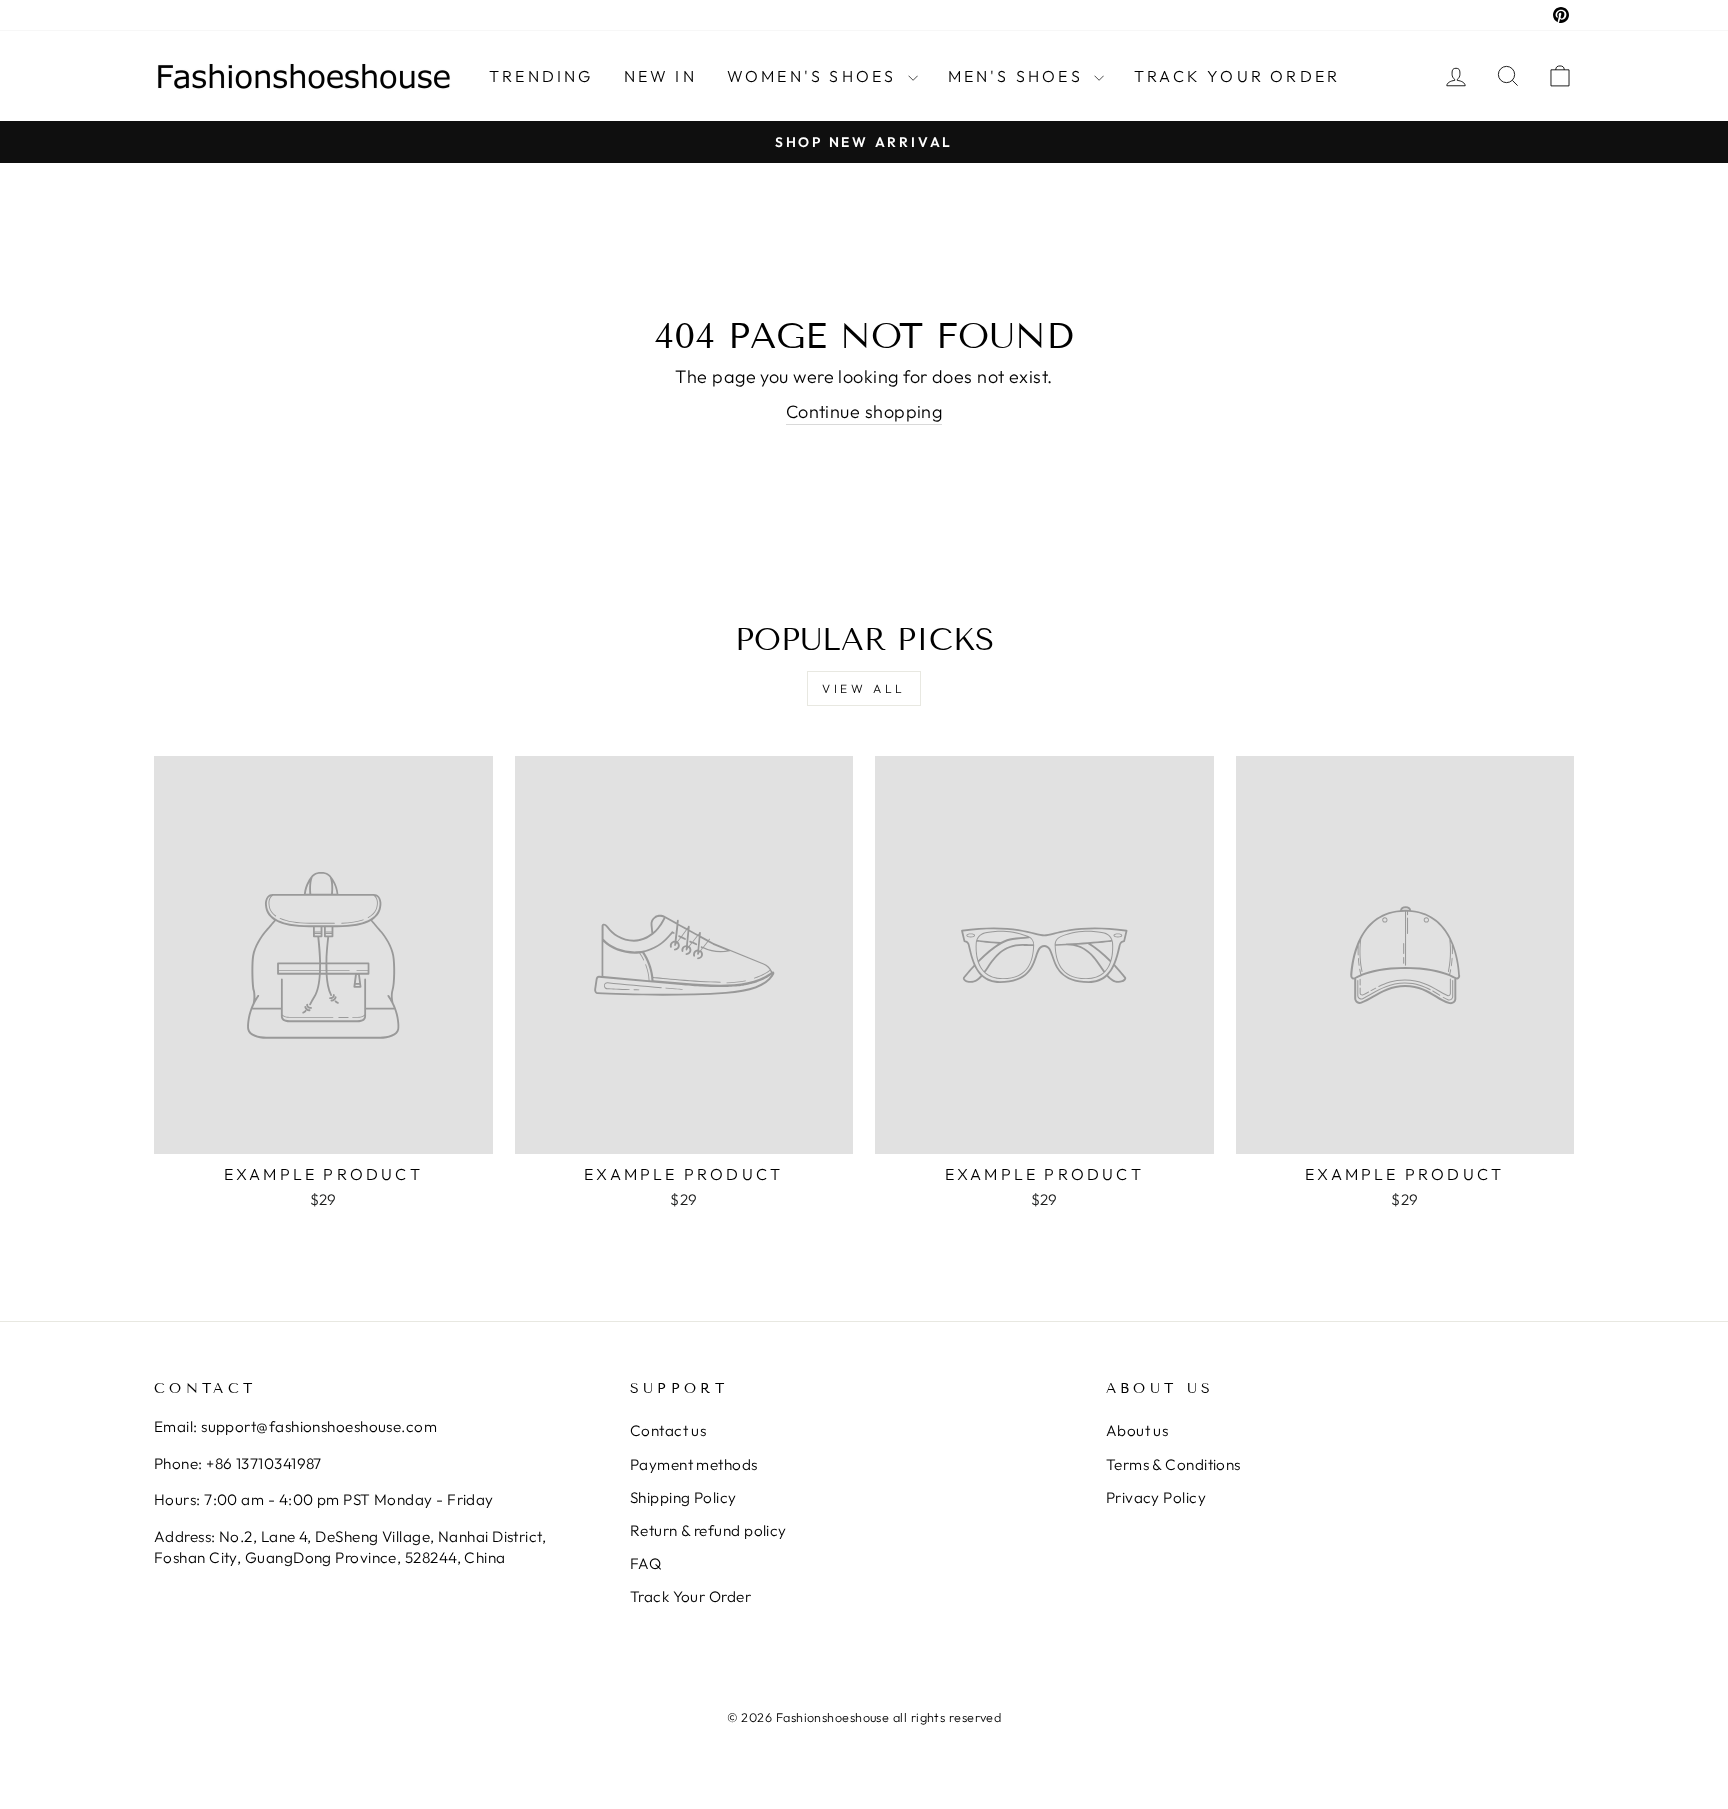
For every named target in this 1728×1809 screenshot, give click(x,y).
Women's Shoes (815, 76)
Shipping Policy (683, 1497)
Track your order (1237, 76)
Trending (541, 76)
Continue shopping (864, 411)
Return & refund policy (708, 1530)
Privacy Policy (1156, 1497)
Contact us (668, 1430)
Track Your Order (690, 1596)
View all (864, 688)
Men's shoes (1018, 76)
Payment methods (694, 1464)
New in (660, 76)
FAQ (645, 1563)
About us (1137, 1430)
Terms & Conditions (1173, 1464)
